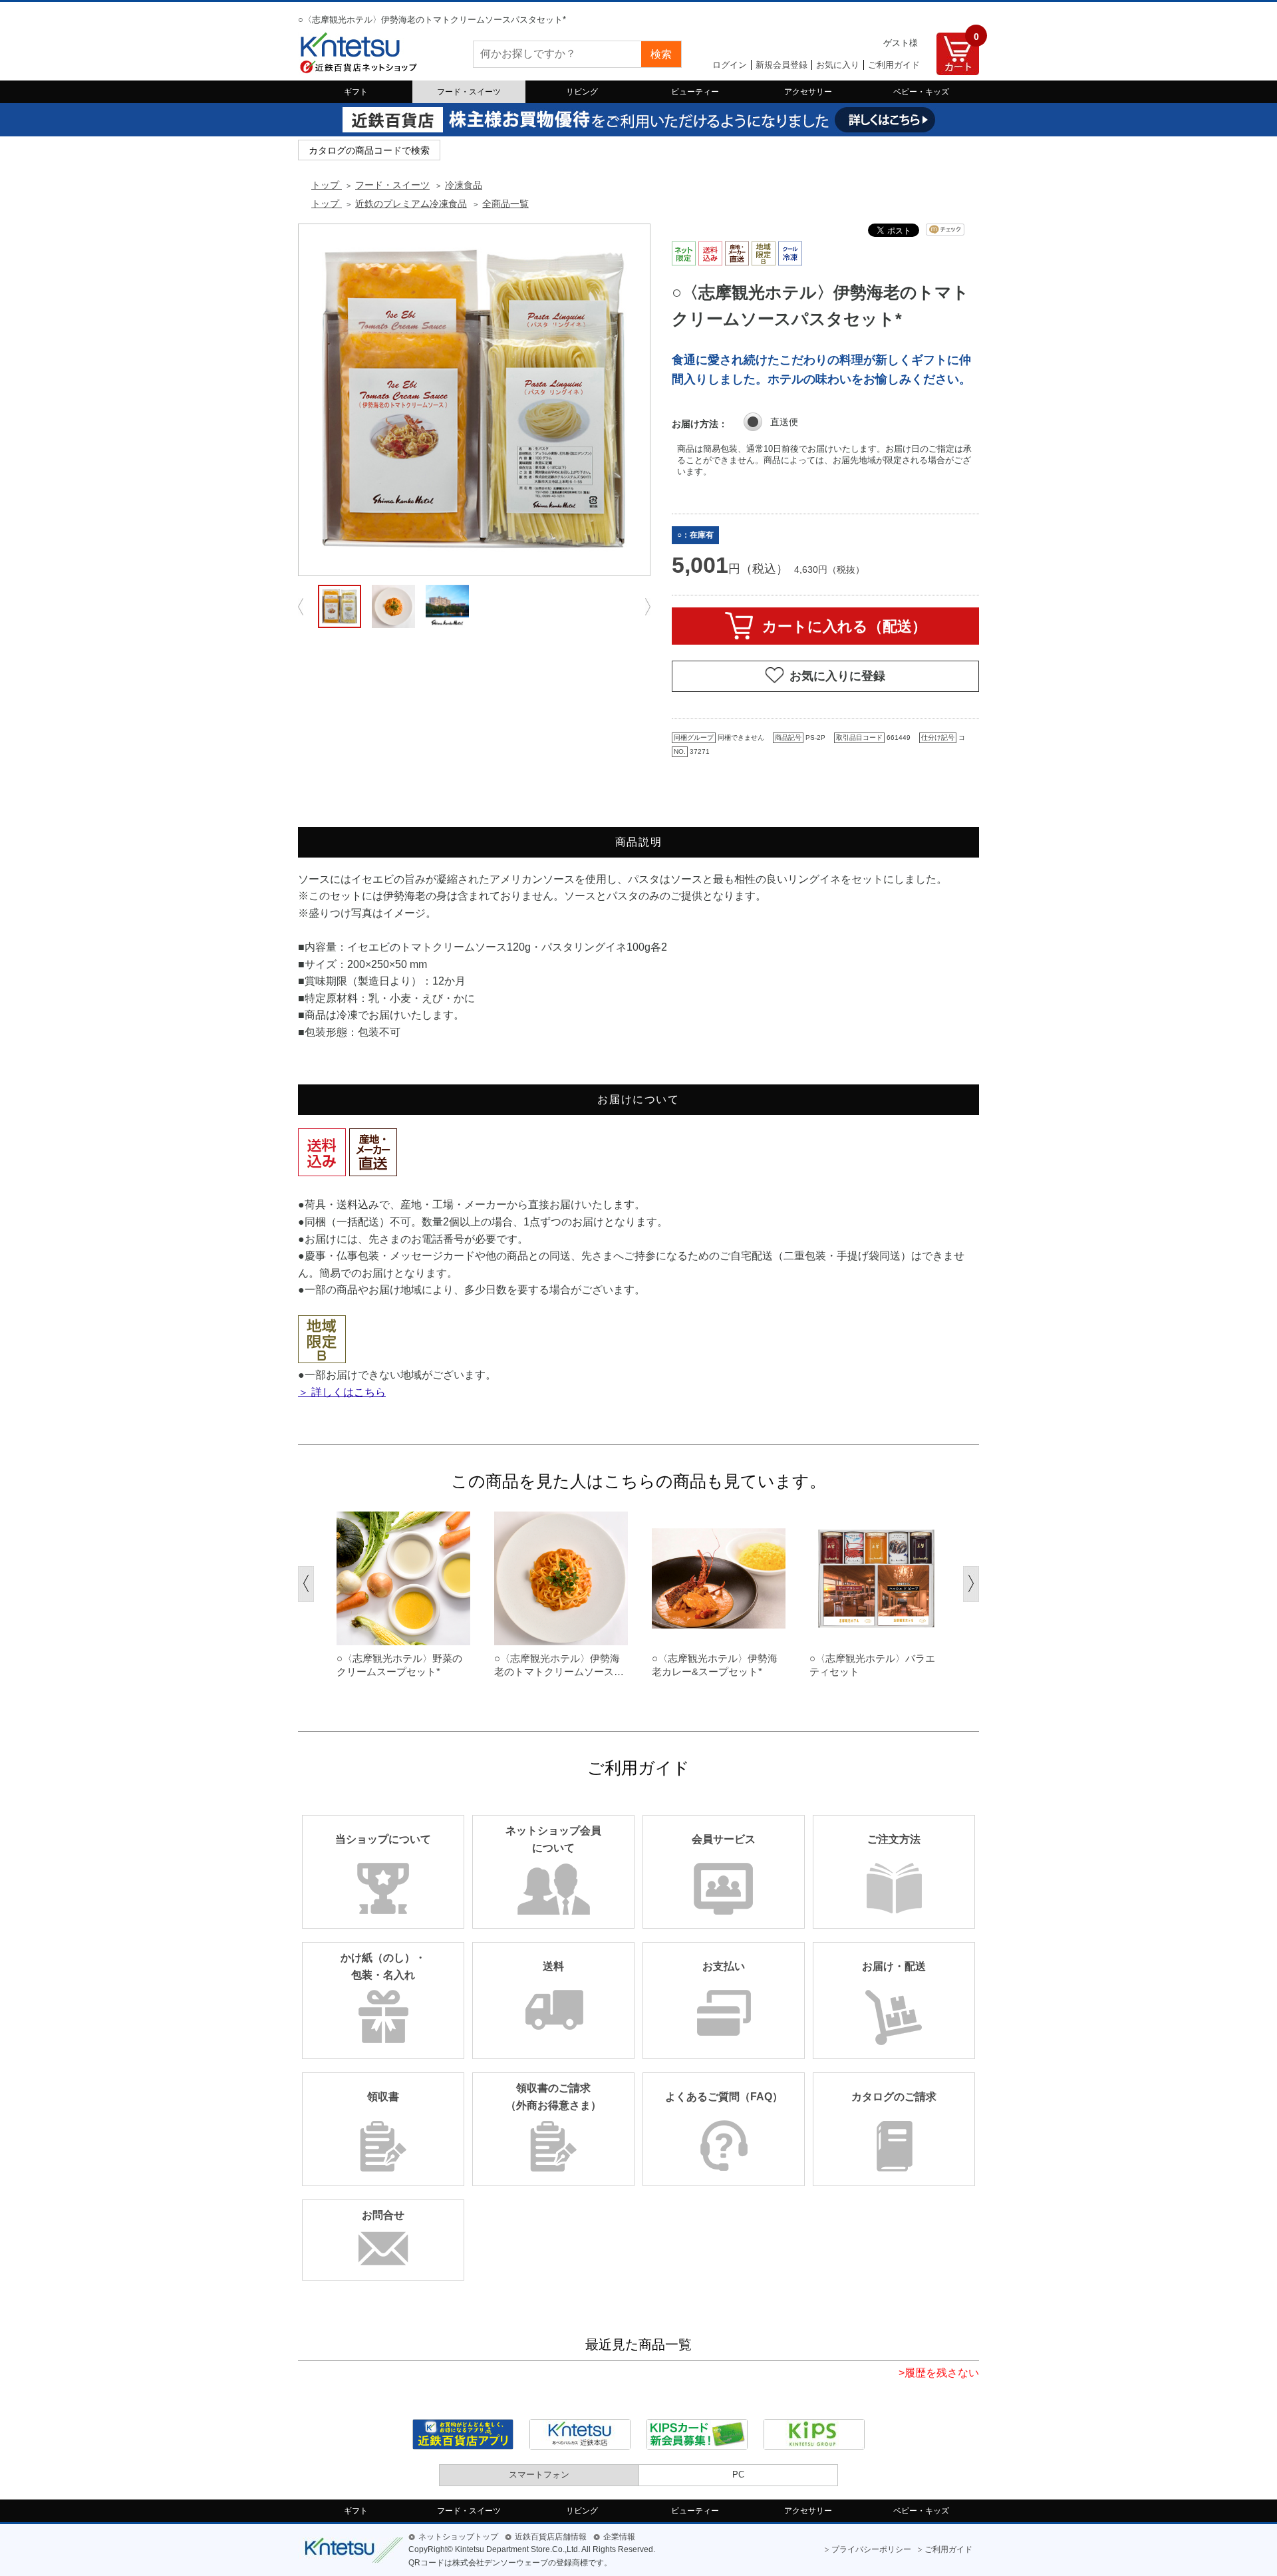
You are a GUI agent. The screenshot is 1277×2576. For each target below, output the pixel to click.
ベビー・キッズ (921, 92)
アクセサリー (808, 92)
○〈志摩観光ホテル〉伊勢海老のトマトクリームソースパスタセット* (559, 1665)
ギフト (356, 92)
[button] (306, 1584)
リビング (582, 92)
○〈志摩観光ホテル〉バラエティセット (872, 1665)
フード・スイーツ (469, 92)
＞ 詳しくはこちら (342, 1392)
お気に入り (838, 65)
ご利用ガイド (894, 65)
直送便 (784, 422)
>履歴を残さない (939, 2373)
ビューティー (695, 92)
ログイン (730, 65)
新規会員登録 (781, 65)
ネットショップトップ (458, 2537)
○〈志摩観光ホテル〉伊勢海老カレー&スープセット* (715, 1665)
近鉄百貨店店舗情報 (551, 2537)
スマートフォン (539, 2475)
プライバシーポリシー (871, 2549)
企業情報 (619, 2537)
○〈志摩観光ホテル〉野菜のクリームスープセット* (399, 1665)
